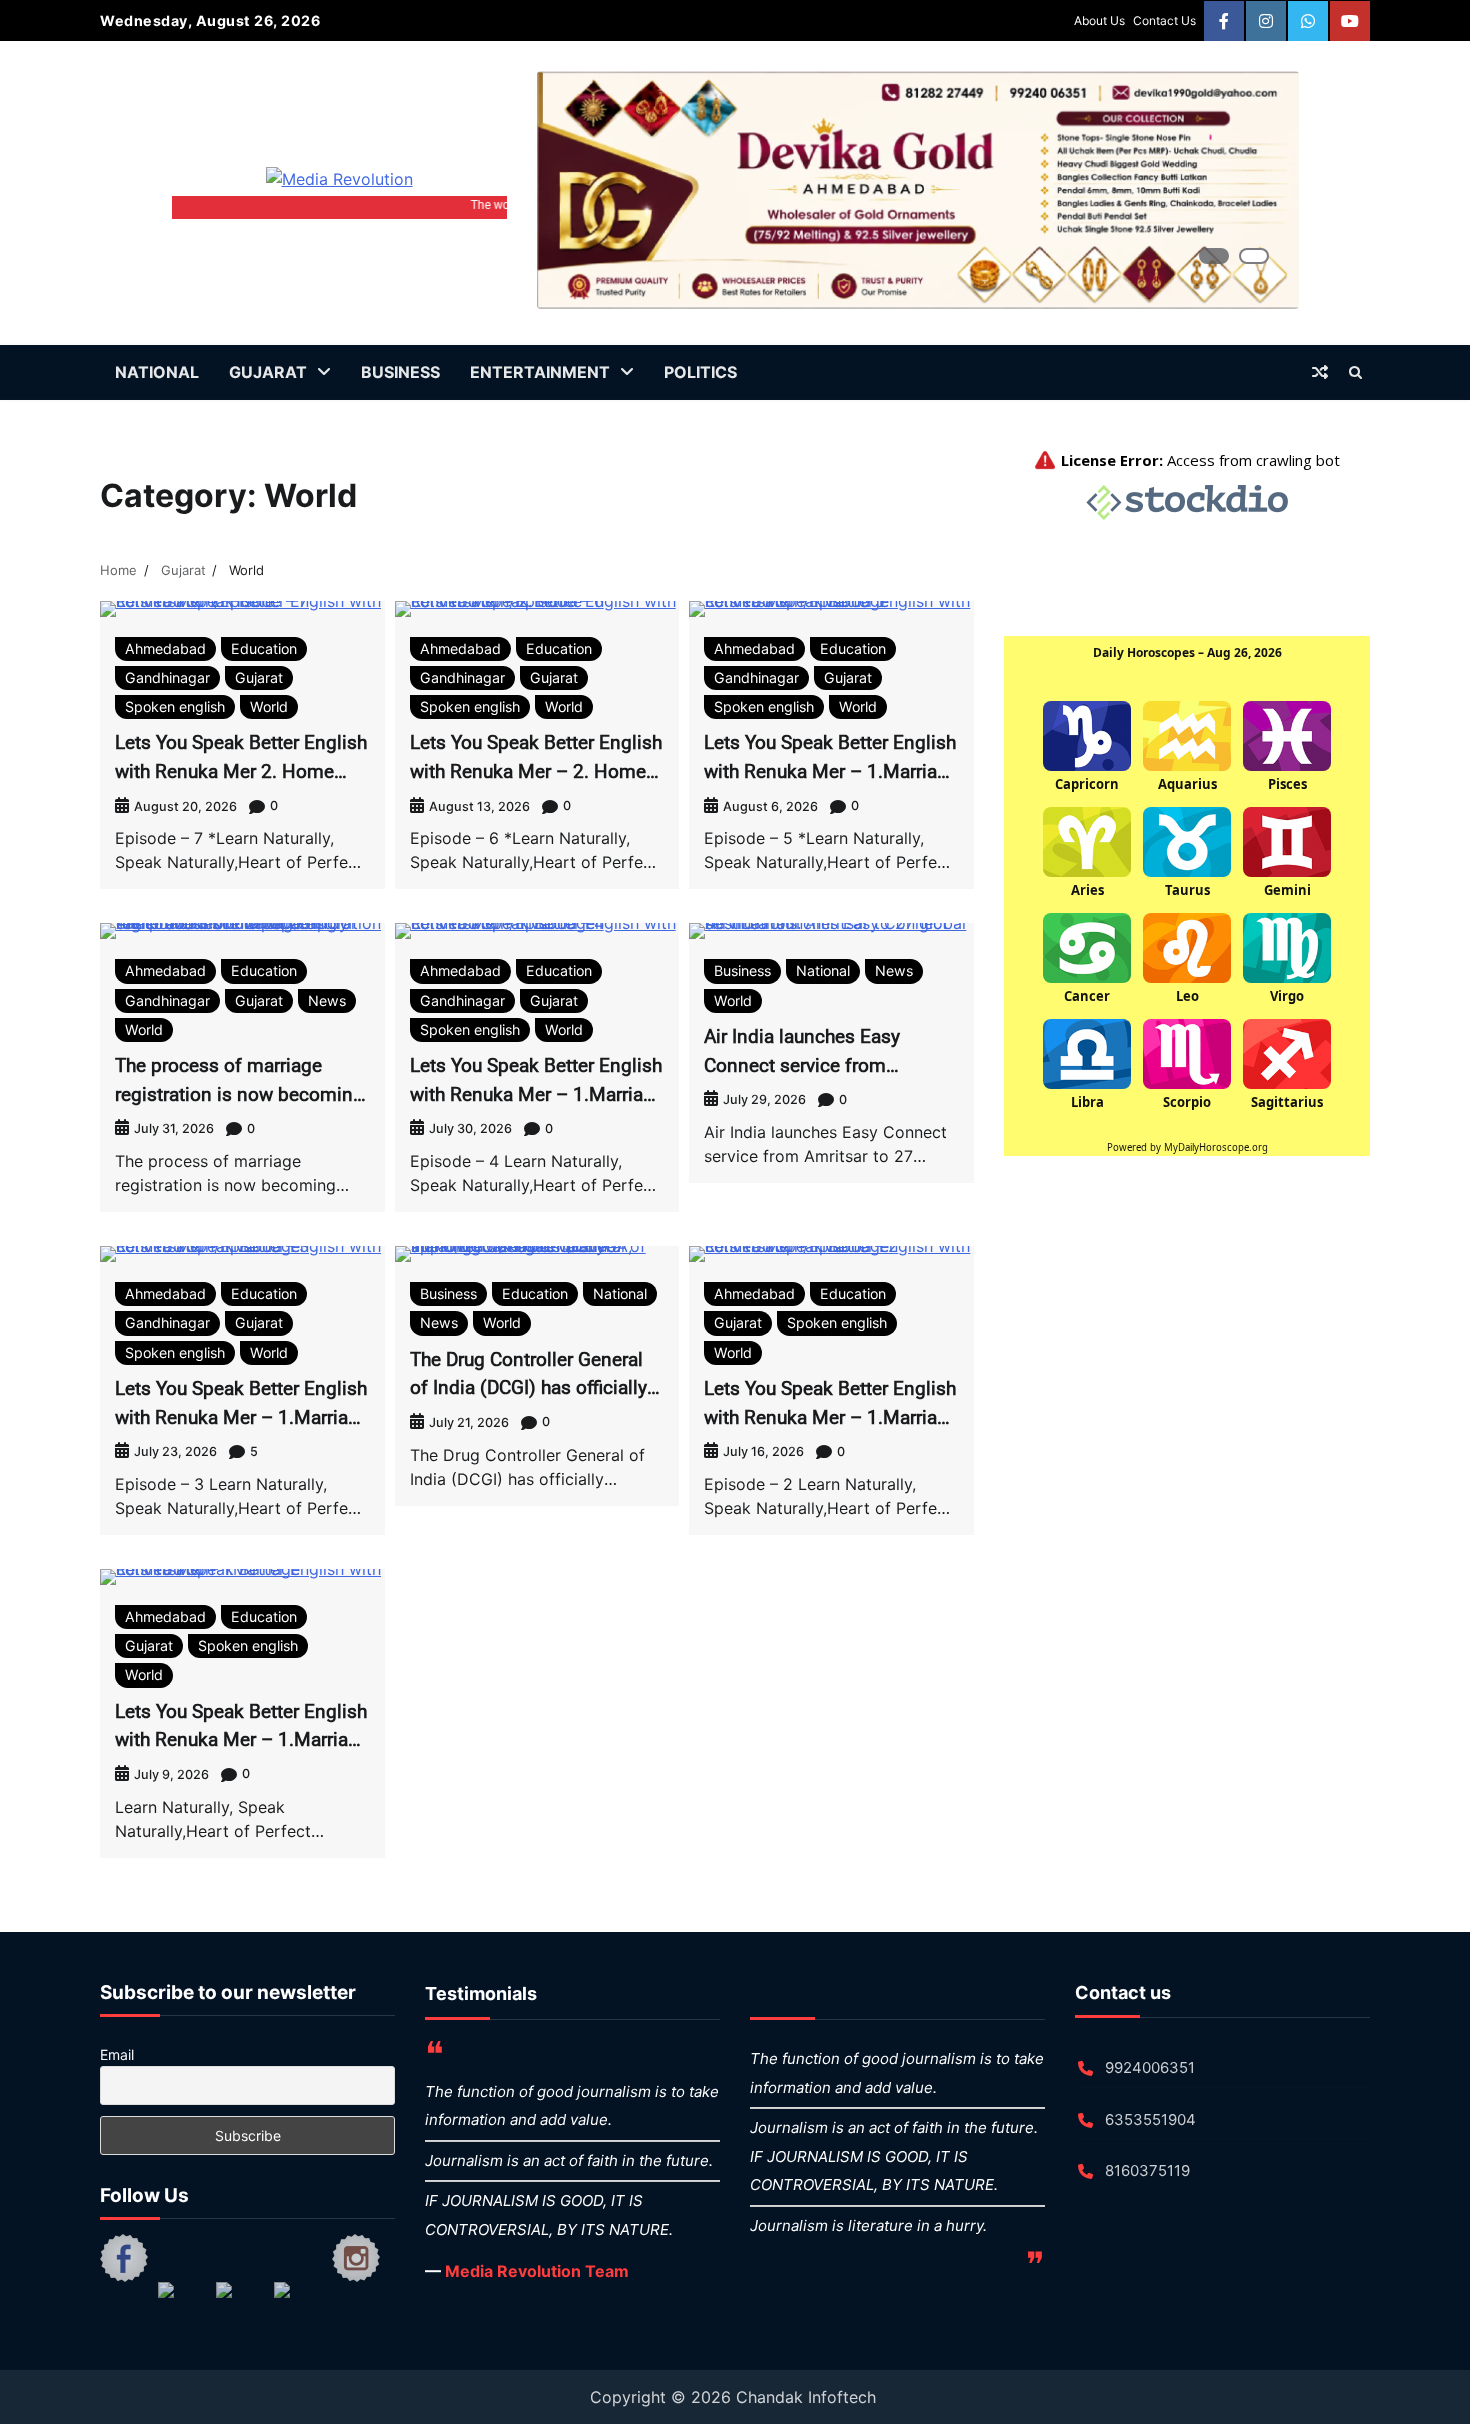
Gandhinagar (167, 677)
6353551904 (1150, 2119)
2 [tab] (1254, 256)
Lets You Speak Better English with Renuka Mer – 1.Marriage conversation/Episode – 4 (537, 1094)
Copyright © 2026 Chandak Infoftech (735, 2397)
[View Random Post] (1320, 372)
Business (400, 372)
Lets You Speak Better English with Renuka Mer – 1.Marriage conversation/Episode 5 (831, 771)
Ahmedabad (165, 648)
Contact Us (1164, 20)
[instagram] (1266, 21)
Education (264, 648)
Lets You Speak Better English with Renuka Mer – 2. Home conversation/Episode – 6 (536, 771)
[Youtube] (1350, 21)
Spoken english (175, 706)
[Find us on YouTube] (298, 2306)
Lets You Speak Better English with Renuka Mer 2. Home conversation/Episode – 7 (241, 771)
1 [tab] (1214, 256)
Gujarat (268, 372)
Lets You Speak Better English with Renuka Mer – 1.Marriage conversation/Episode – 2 (831, 1417)
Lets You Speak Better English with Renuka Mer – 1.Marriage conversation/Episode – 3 (242, 1417)
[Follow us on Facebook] (124, 2258)
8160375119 (1147, 2170)
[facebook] (1224, 21)
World (269, 706)
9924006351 (1150, 2067)
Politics (700, 372)
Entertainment (540, 372)
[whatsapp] (1308, 21)
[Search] (1355, 372)
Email (117, 2054)
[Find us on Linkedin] (240, 2306)
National (157, 372)
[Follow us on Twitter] (182, 2306)
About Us (1099, 20)
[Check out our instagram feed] (356, 2258)
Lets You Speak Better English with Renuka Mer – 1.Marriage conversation (242, 1740)
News (327, 1000)
